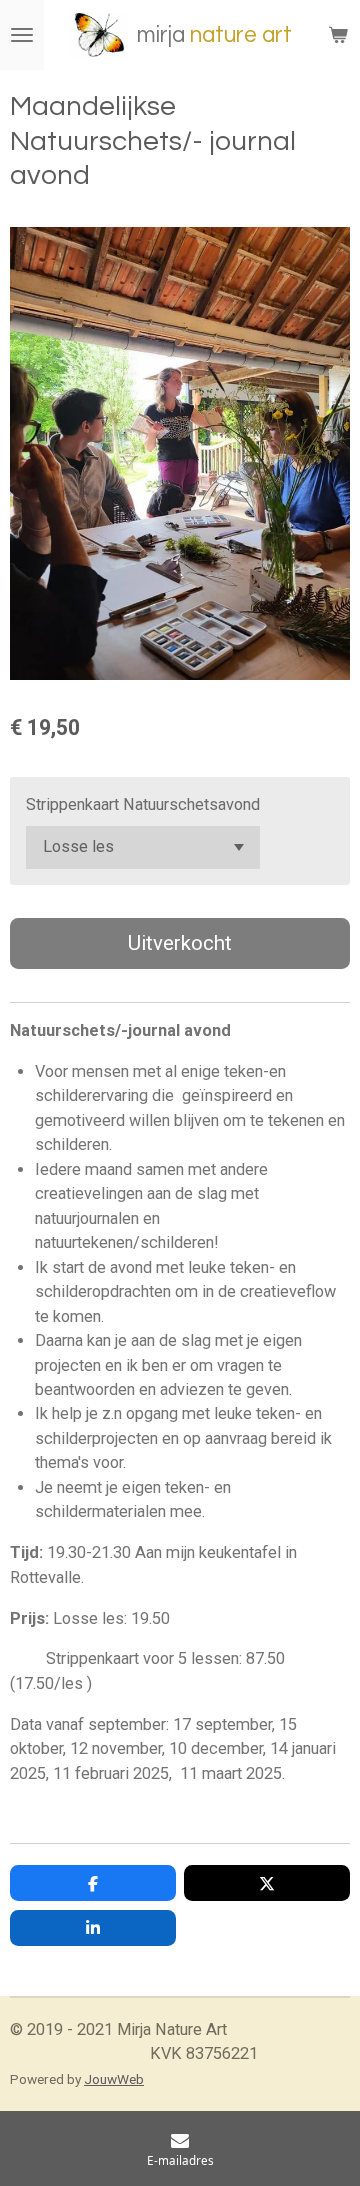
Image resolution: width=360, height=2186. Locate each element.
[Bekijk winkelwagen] (338, 35)
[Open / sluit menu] (22, 35)
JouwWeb (114, 2079)
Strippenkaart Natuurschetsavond (143, 804)
